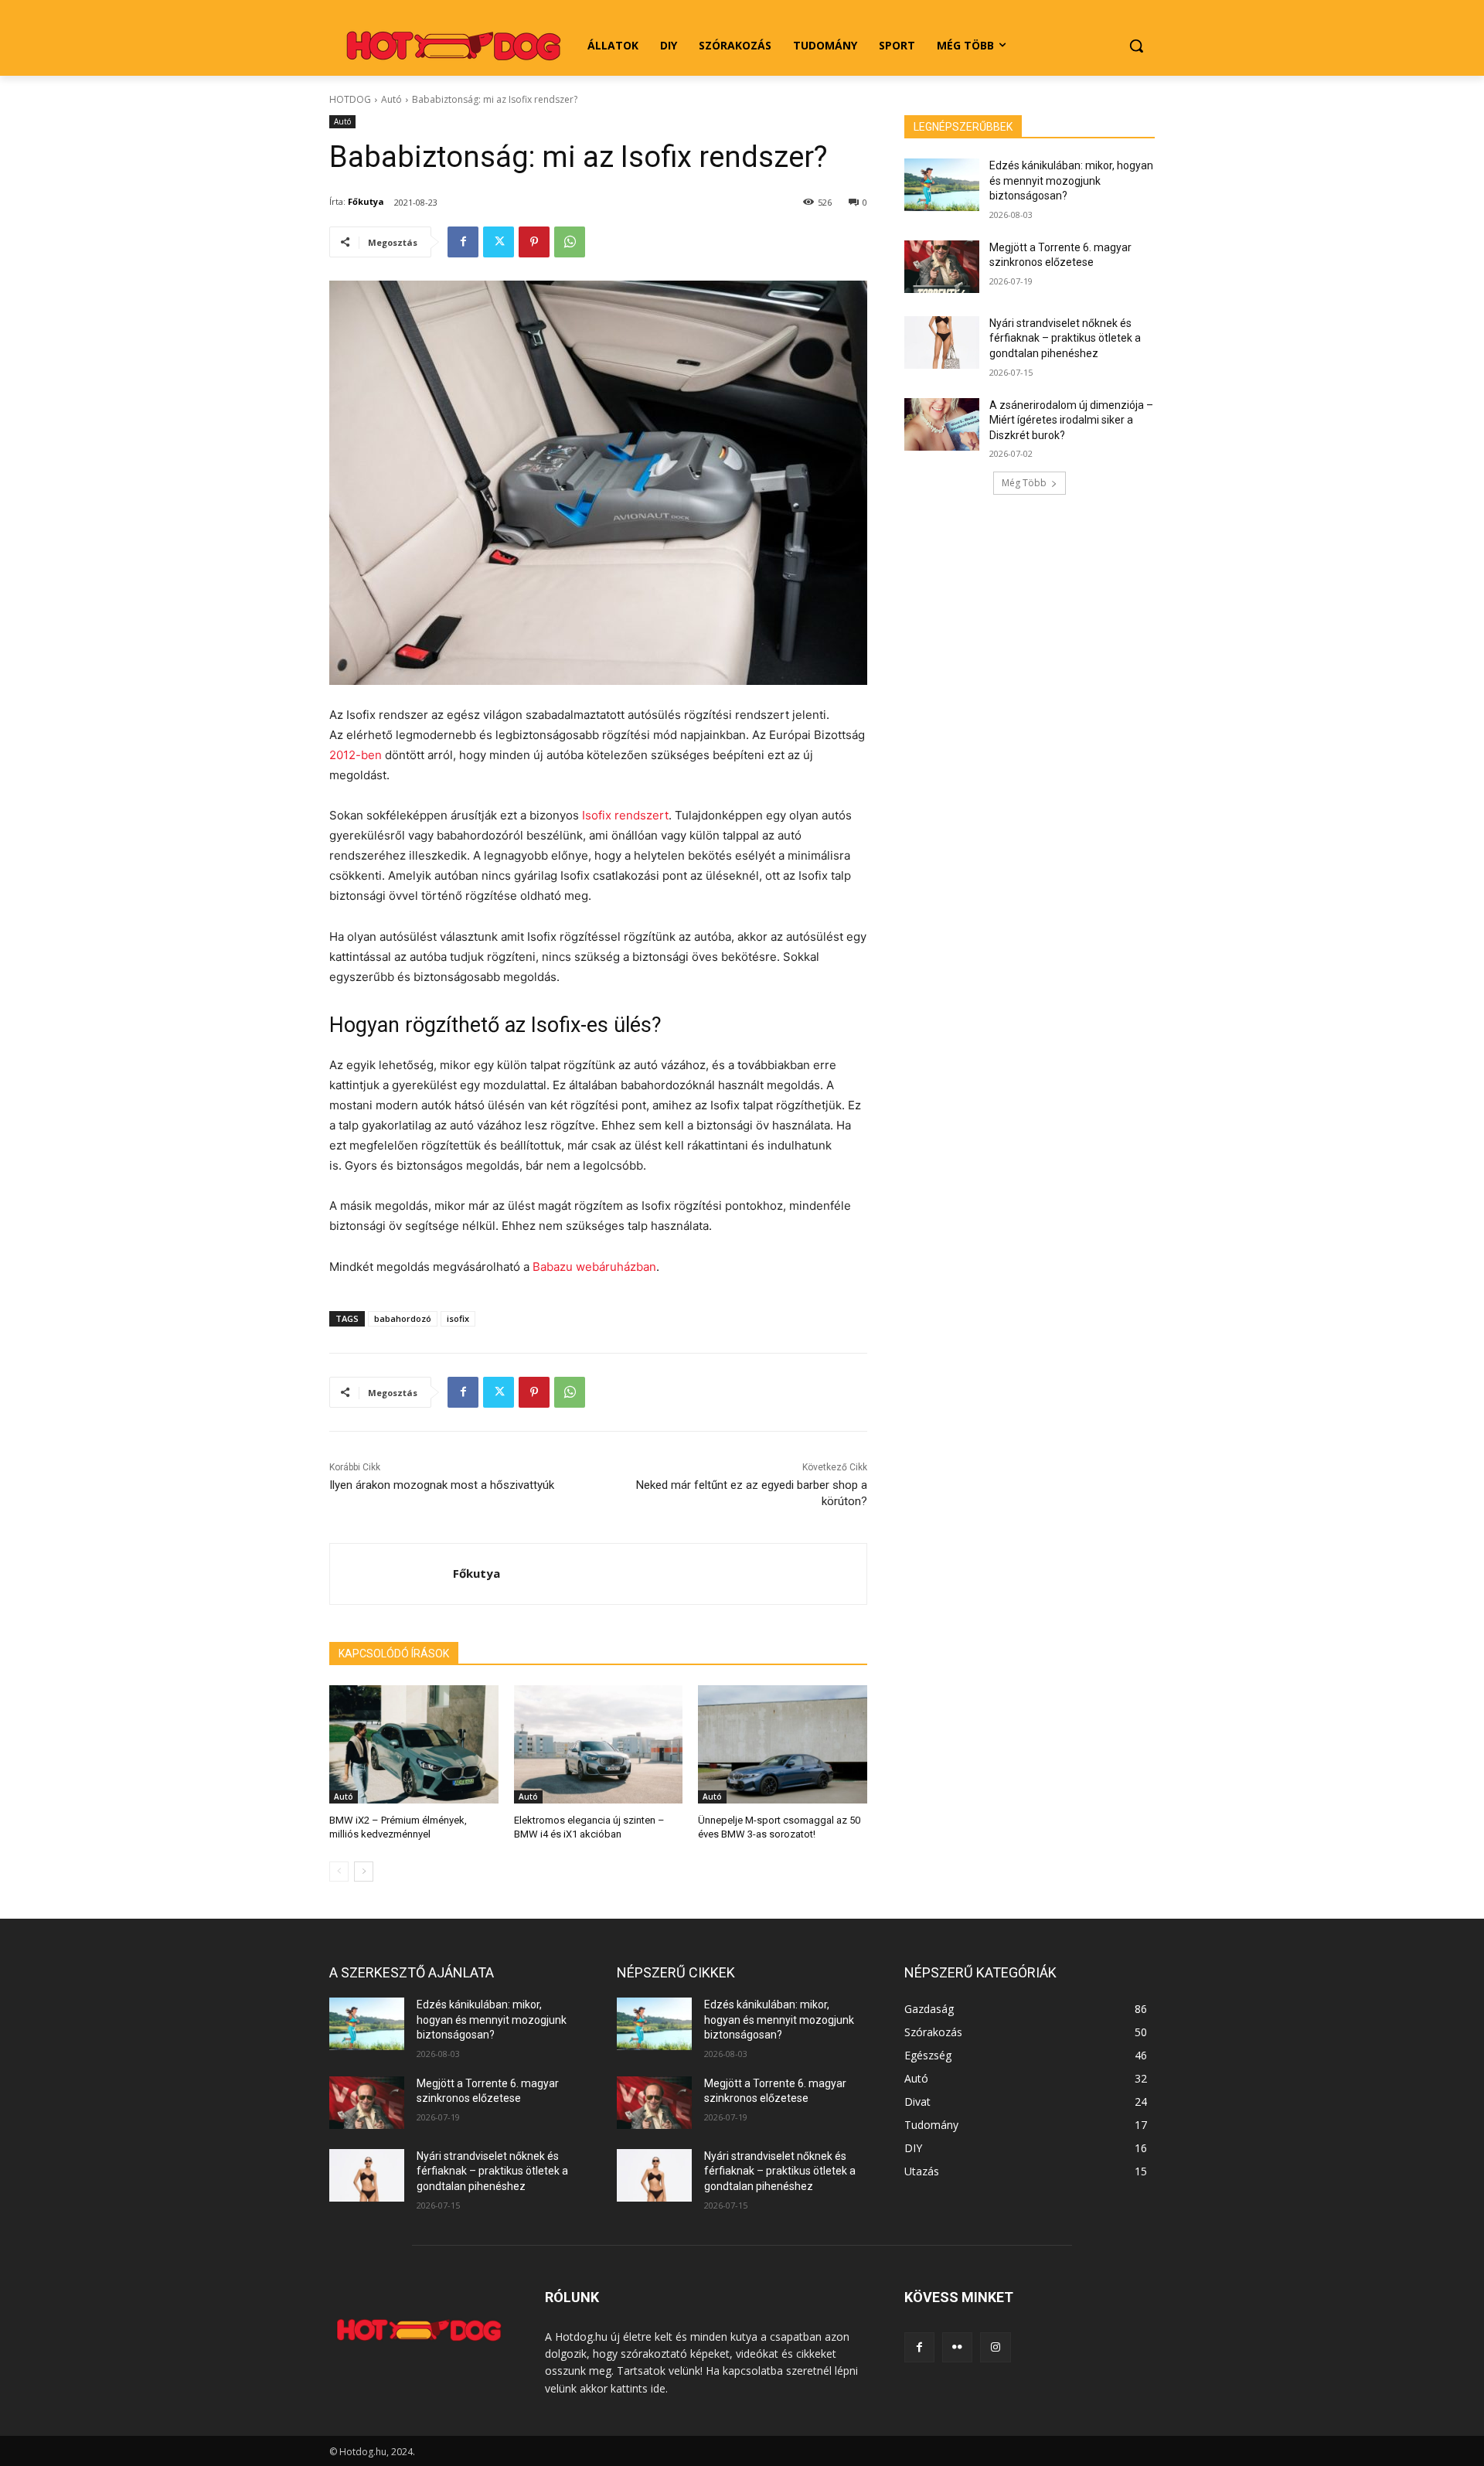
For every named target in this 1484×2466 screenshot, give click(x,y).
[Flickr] (957, 2347)
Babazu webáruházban (594, 1267)
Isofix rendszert (625, 815)
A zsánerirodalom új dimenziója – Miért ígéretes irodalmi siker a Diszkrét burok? (1071, 420)
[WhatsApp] (570, 242)
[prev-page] (339, 1872)
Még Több (1024, 483)
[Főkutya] (391, 1574)
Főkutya (366, 201)
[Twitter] (499, 242)
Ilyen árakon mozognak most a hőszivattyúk (442, 1485)
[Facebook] (463, 242)
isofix (458, 1318)
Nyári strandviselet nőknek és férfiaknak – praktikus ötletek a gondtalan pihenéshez (1065, 338)
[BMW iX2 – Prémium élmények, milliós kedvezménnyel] (414, 1744)
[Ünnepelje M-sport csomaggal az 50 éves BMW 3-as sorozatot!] (783, 1744)
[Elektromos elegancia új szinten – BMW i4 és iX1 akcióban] (599, 1744)
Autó (391, 99)
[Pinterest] (534, 242)
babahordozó (403, 1318)
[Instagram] (995, 2347)
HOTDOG (350, 99)
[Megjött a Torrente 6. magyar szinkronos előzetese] (942, 267)
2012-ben (356, 755)
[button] (1136, 46)
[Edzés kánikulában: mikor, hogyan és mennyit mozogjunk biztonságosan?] (942, 185)
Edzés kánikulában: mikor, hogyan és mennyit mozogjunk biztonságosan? (1071, 181)
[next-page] (364, 1872)
